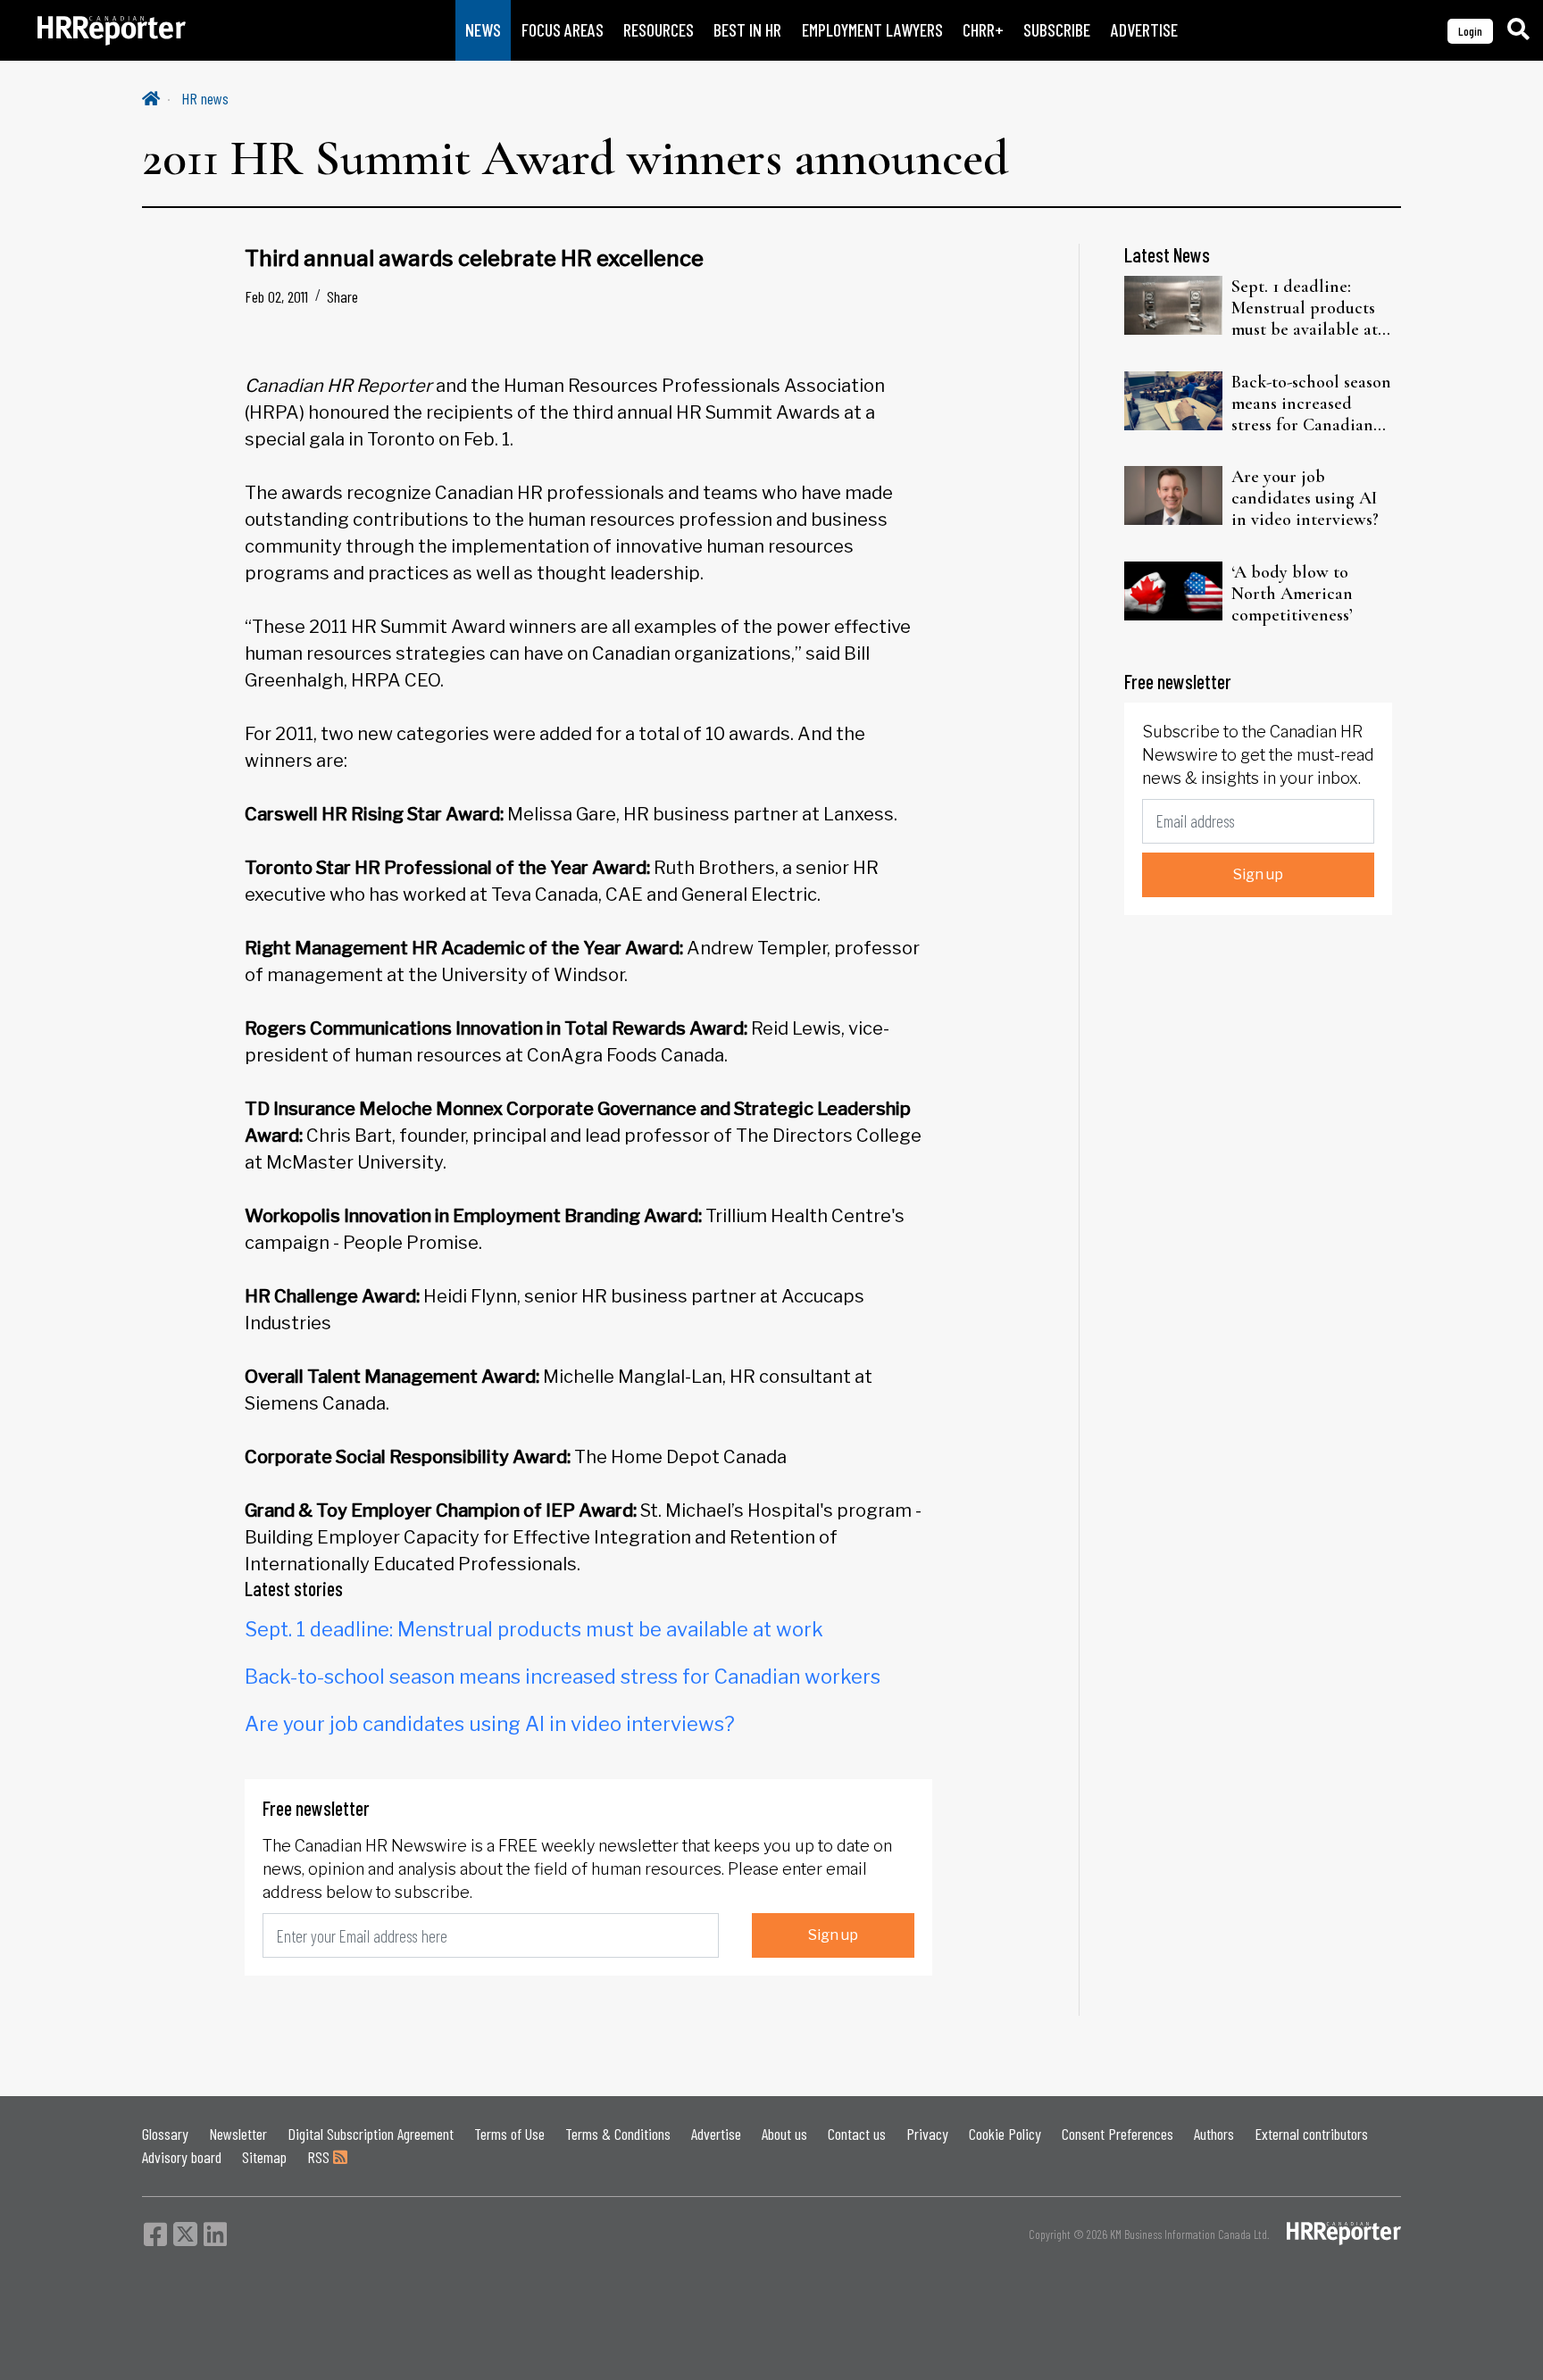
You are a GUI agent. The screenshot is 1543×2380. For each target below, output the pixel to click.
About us (784, 2134)
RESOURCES (659, 30)
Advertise (716, 2134)
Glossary (165, 2134)
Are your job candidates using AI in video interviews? (490, 1724)
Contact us (857, 2134)
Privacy (927, 2134)
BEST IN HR (747, 30)
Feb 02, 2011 (276, 296)
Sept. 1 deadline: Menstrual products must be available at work (534, 1629)
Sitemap (264, 2157)
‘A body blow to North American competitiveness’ (1292, 594)
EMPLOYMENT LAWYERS (872, 30)
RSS (320, 2157)
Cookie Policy (1005, 2134)
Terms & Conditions (618, 2134)
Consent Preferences (1118, 2134)
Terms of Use (509, 2134)
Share (342, 296)
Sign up (833, 1935)
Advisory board (182, 2157)
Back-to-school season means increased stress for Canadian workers (563, 1677)
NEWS (483, 30)
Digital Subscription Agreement (371, 2134)
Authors (1214, 2134)
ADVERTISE (1144, 30)
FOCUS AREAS (563, 30)
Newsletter (238, 2134)
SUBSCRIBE (1057, 30)
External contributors (1311, 2134)
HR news (205, 98)
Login (1470, 31)
